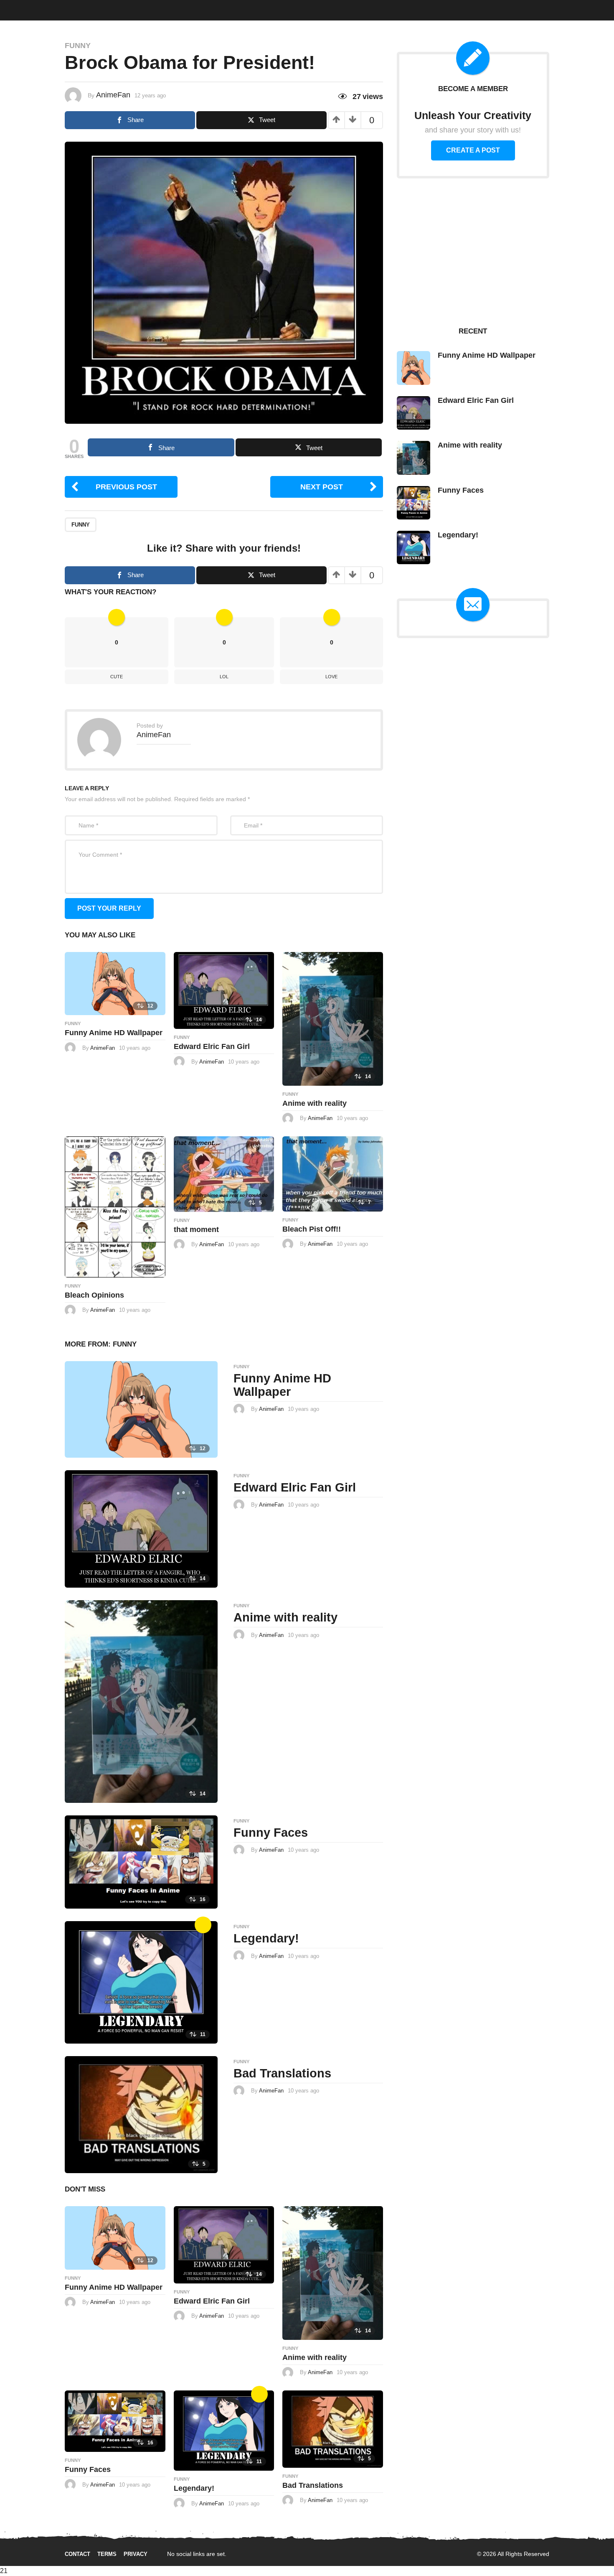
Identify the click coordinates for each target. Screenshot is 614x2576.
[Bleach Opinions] (115, 1206)
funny (81, 525)
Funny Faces (271, 1833)
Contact (77, 2554)
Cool (170, 9)
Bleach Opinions (94, 1295)
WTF (41, 9)
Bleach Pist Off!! (312, 1229)
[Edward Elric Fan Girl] (224, 990)
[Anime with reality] (333, 1018)
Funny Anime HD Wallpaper (114, 1033)
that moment (196, 1229)
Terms (107, 2554)
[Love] (203, 1925)
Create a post (473, 150)
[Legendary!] (141, 1982)
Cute (146, 9)
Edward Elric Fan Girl (212, 1046)
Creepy (197, 9)
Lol (224, 677)
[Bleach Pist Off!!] (333, 1173)
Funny (64, 9)
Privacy (136, 2554)
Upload (582, 10)
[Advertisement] (473, 252)
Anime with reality (315, 1103)
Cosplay (118, 9)
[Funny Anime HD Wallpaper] (115, 983)
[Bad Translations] (141, 2114)
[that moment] (224, 1174)
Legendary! (266, 1938)
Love (331, 677)
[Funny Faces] (141, 1862)
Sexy (89, 9)
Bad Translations (282, 2073)
